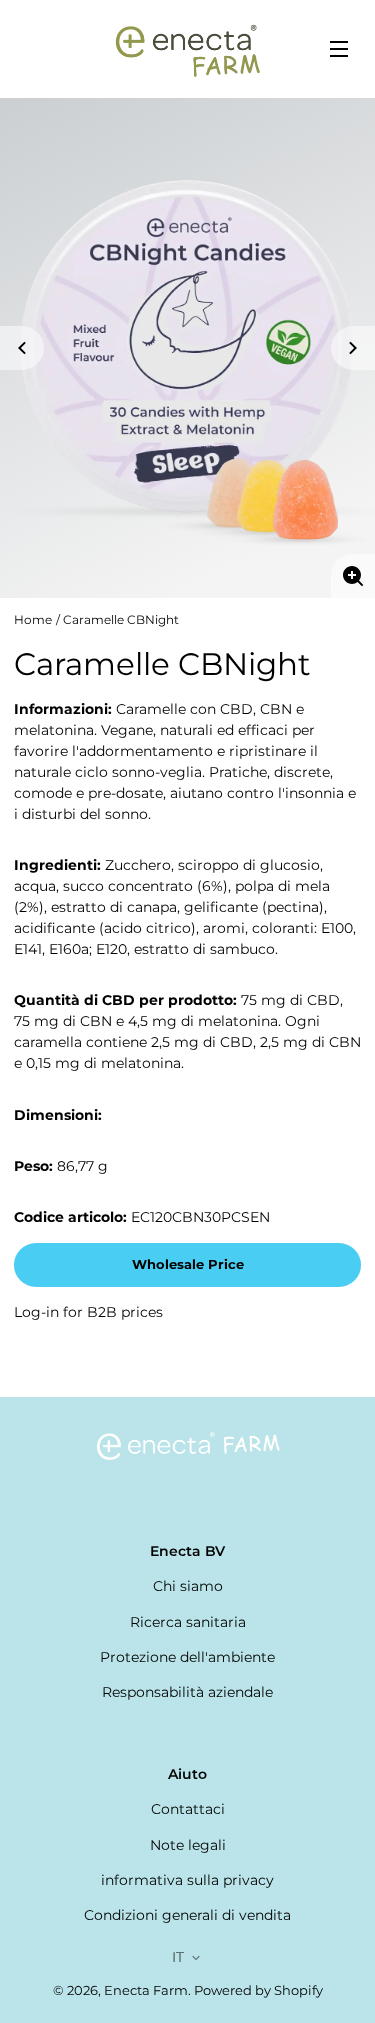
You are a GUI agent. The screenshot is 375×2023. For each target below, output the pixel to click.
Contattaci (188, 1809)
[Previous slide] (22, 348)
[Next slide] (353, 348)
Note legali (188, 1845)
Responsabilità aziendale (187, 1692)
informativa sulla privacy (187, 1880)
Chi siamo (188, 1586)
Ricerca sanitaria (188, 1622)
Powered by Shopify (258, 1990)
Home (33, 620)
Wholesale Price (188, 1264)
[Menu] (339, 49)
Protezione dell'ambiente (187, 1657)
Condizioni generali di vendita (187, 1915)
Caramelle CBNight (121, 620)
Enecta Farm (146, 1990)
